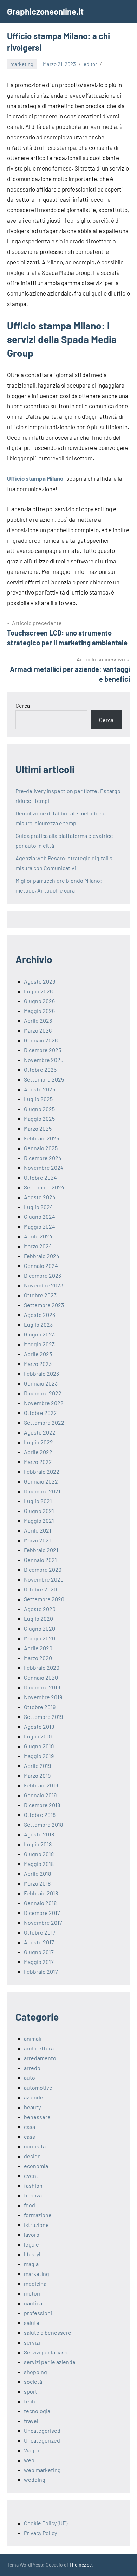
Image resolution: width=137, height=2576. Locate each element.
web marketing (42, 2470)
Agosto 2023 (40, 1315)
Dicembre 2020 (43, 1570)
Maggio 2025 (39, 1119)
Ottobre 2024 (40, 1177)
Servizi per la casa (46, 2352)
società (33, 2381)
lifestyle (34, 2254)
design (32, 2156)
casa (30, 2127)
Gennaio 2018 (40, 1903)
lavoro (32, 2234)
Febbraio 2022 (42, 1471)
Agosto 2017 (39, 1942)
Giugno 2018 (39, 1854)
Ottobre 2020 (40, 1589)
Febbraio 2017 (41, 1971)
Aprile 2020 (38, 1648)
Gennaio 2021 (40, 1560)
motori (32, 2293)
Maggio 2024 (40, 1226)
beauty (32, 2107)
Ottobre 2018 (40, 1815)
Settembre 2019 (43, 1717)
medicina (35, 2283)
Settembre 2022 (44, 1422)
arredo (32, 2068)
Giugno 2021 (39, 1511)
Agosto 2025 (40, 1089)
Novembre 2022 (44, 1403)
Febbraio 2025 (41, 1138)
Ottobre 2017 (40, 1932)
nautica (33, 2303)
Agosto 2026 (40, 981)
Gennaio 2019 (40, 1795)
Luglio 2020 (38, 1619)
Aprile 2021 (38, 1530)
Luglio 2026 (38, 991)
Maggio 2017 (39, 1962)
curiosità (35, 2146)
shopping (35, 2372)
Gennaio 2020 (41, 1677)
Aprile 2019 (37, 1766)
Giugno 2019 (39, 1746)
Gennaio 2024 (41, 1266)
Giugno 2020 (40, 1628)
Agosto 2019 (39, 1726)
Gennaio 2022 (41, 1481)
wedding (35, 2480)
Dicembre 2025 (43, 1050)
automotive (38, 2087)
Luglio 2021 (38, 1501)
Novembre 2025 (44, 1060)
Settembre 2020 (44, 1599)
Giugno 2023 (39, 1334)
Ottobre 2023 (40, 1295)
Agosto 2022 (40, 1432)
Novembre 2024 (44, 1168)
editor (90, 64)
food (30, 2205)
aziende (34, 2097)
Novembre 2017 (43, 1922)
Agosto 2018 (39, 1834)
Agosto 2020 (40, 1609)
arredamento (40, 2058)
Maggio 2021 (39, 1520)
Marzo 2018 (37, 1883)
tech (30, 2401)
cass (30, 2136)
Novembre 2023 (44, 1285)
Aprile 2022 (38, 1452)
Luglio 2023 (38, 1324)
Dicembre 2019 (42, 1687)
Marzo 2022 (38, 1462)
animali (33, 2038)
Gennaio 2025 (41, 1148)
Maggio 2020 (40, 1638)
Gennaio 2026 (41, 1040)
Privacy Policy (40, 2533)
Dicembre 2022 (43, 1393)
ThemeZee (80, 2565)
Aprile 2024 (38, 1236)
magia (31, 2264)
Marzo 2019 (37, 1775)
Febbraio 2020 (42, 1668)
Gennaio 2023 (41, 1383)
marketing (22, 64)
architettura (39, 2048)
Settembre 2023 (44, 1305)
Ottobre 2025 (40, 1070)
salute (32, 2323)
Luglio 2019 (38, 1736)
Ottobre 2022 (40, 1413)
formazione (38, 2215)
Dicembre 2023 (43, 1275)
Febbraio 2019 (41, 1785)
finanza (33, 2195)
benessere (37, 2117)
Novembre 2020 (44, 1579)
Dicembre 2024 (43, 1158)
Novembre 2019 (43, 1697)
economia (36, 2166)
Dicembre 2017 (42, 1913)
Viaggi (31, 2450)
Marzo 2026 (38, 1030)
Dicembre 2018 (42, 1805)
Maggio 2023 (39, 1344)
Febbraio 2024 (42, 1256)
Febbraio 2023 (41, 1373)
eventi (32, 2176)
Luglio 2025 (38, 1099)
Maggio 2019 (39, 1756)
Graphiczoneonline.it (45, 11)
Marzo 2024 (38, 1246)
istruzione (36, 2225)
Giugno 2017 (39, 1952)
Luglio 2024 (38, 1207)
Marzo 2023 (38, 1364)
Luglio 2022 (38, 1442)
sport (31, 2391)
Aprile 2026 (38, 1020)
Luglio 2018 (38, 1844)
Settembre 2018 (43, 1824)
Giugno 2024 (40, 1217)
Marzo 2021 (37, 1540)
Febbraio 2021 (41, 1550)
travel (31, 2421)
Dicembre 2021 (42, 1491)
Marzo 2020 (38, 1658)
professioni (38, 2313)
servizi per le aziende (50, 2362)
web (29, 2460)
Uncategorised (42, 2431)
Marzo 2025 (38, 1128)
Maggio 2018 (39, 1864)
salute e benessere (48, 2332)
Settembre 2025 (44, 1079)
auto (30, 2078)
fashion (33, 2185)
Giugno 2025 (39, 1109)
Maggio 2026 (39, 1011)
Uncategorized (42, 2440)
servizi (32, 2342)
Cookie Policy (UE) (46, 2523)
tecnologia (37, 2411)
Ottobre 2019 (40, 1707)
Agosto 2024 (40, 1197)
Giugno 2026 (39, 1001)
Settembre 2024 (44, 1187)
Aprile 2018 (37, 1873)
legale (31, 2244)
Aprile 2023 (38, 1354)
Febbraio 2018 (41, 1893)
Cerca (23, 705)
